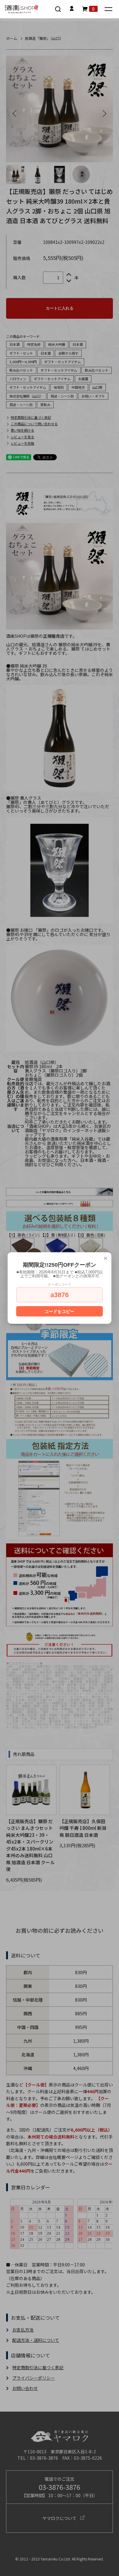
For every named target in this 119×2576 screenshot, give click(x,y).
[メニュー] (109, 10)
